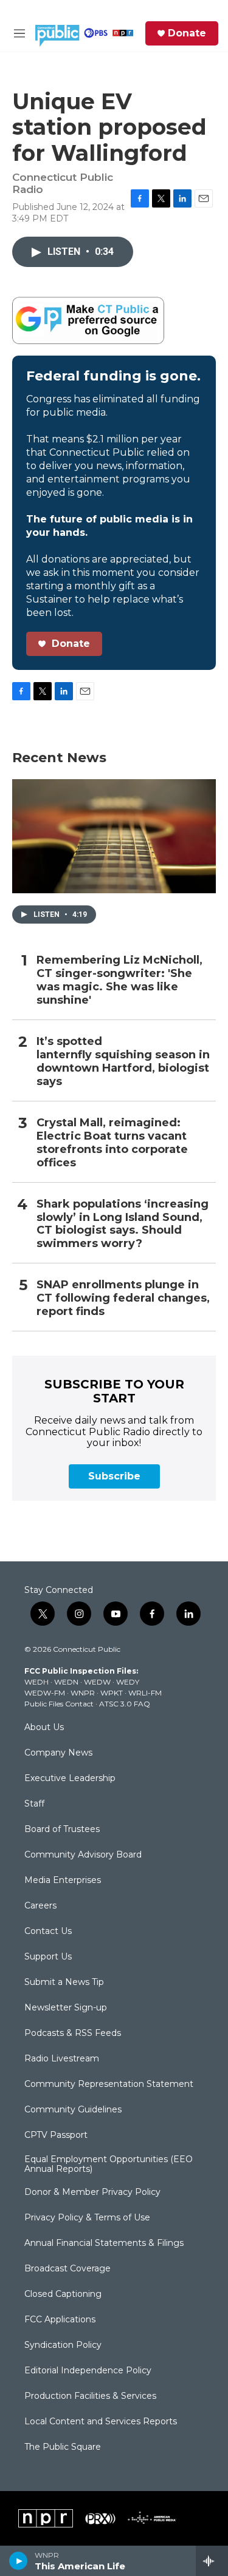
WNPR (83, 1693)
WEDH (36, 1682)
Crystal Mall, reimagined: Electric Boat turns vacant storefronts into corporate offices (112, 1143)
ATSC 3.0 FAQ (125, 1704)
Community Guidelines (73, 2110)
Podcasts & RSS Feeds (73, 2033)
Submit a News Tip (64, 1983)
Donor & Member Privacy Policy (92, 2192)
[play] (19, 2561)
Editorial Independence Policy (88, 2371)
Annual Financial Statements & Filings (104, 2243)
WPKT (112, 1693)
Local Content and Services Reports (101, 2422)
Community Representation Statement (109, 2084)
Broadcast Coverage (67, 2269)
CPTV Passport (56, 2135)
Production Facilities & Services (90, 2396)
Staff (34, 1804)
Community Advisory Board (83, 1855)
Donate (187, 33)
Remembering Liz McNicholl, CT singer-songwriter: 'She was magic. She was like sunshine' (119, 980)
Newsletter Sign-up (66, 2008)
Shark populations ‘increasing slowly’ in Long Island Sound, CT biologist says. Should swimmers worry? (123, 1224)
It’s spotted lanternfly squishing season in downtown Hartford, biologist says (123, 1062)
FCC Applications (60, 2320)
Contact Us (48, 1932)
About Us (44, 1728)
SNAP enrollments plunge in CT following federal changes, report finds (123, 1298)
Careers (40, 1906)
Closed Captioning (63, 2294)
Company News (58, 1753)
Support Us (48, 1957)
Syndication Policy (63, 2345)
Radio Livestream (62, 2059)
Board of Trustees (62, 1830)
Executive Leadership (70, 1779)
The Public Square (63, 2447)
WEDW (97, 1682)
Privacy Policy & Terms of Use (87, 2218)
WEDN (66, 1682)
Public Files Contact (59, 1704)
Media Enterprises (63, 1881)
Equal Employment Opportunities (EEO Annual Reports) (109, 2165)
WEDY (128, 1682)
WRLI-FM (145, 1693)
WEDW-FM (45, 1693)
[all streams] (212, 2561)
